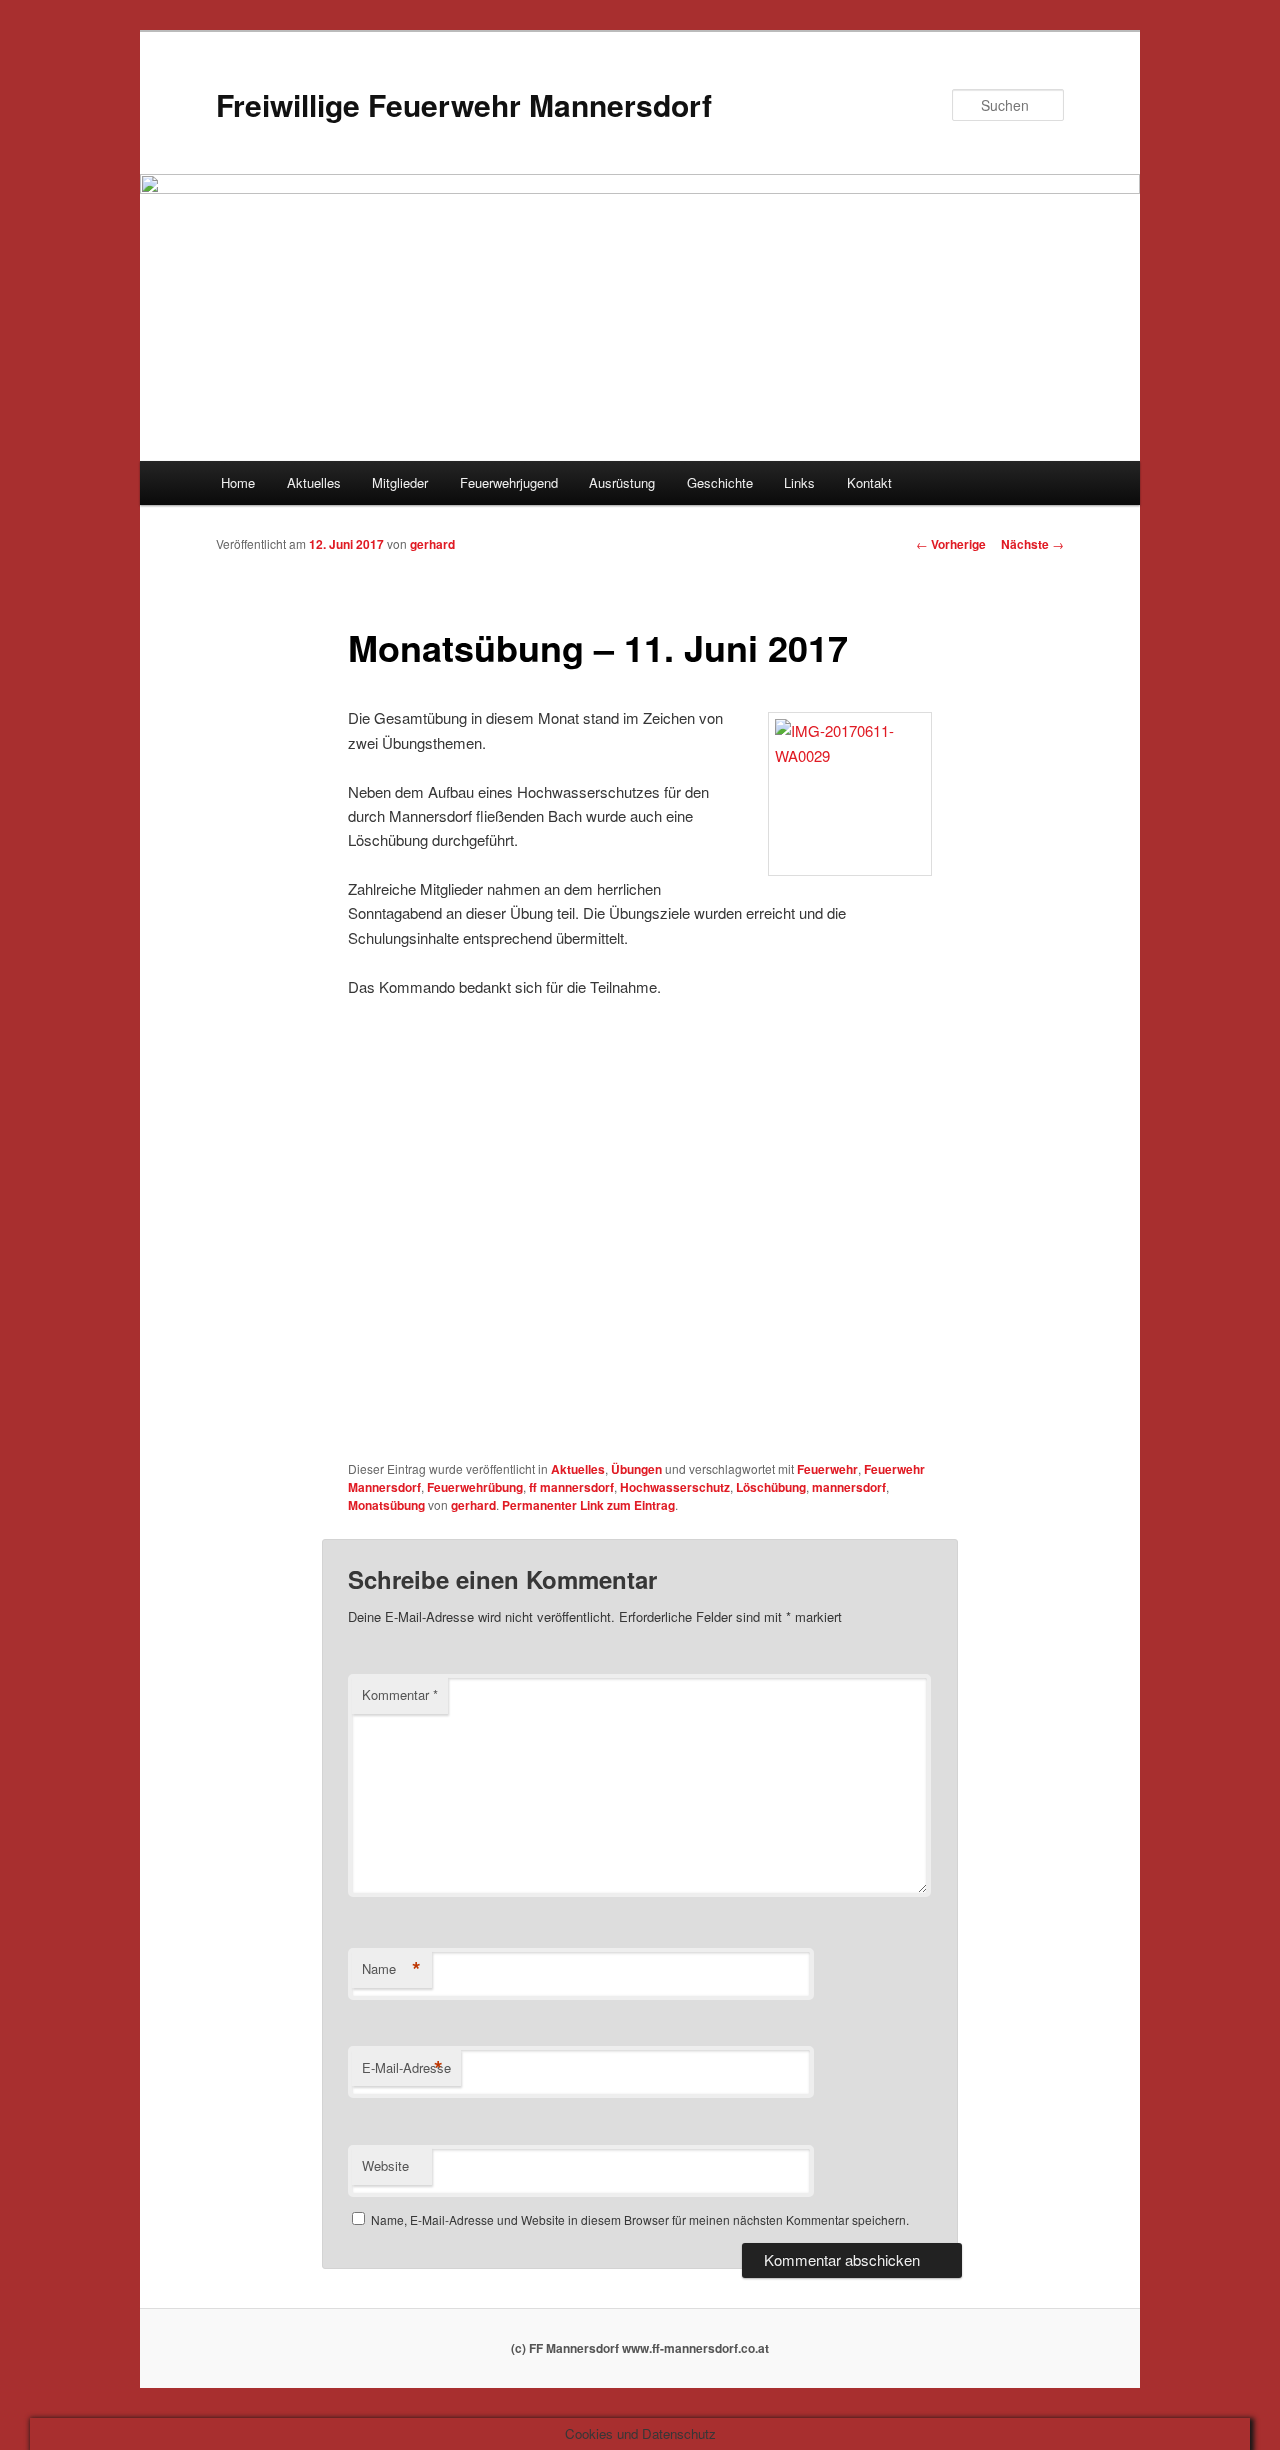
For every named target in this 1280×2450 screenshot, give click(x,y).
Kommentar (400, 1694)
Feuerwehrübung (475, 1487)
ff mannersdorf (571, 1487)
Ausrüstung (622, 482)
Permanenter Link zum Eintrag (588, 1505)
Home (238, 482)
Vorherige (951, 544)
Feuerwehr (827, 1469)
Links (799, 482)
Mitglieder (400, 482)
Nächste (1032, 544)
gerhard (432, 544)
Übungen (636, 1469)
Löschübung (771, 1487)
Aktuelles (314, 482)
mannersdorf (849, 1487)
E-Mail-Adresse (406, 2068)
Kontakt (869, 482)
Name (391, 1969)
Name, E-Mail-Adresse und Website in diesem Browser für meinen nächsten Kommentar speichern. (640, 2219)
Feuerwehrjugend (509, 482)
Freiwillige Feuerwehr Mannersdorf (464, 104)
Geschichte (720, 482)
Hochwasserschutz (675, 1487)
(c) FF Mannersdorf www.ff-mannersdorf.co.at (640, 2348)
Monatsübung (386, 1505)
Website (385, 2165)
